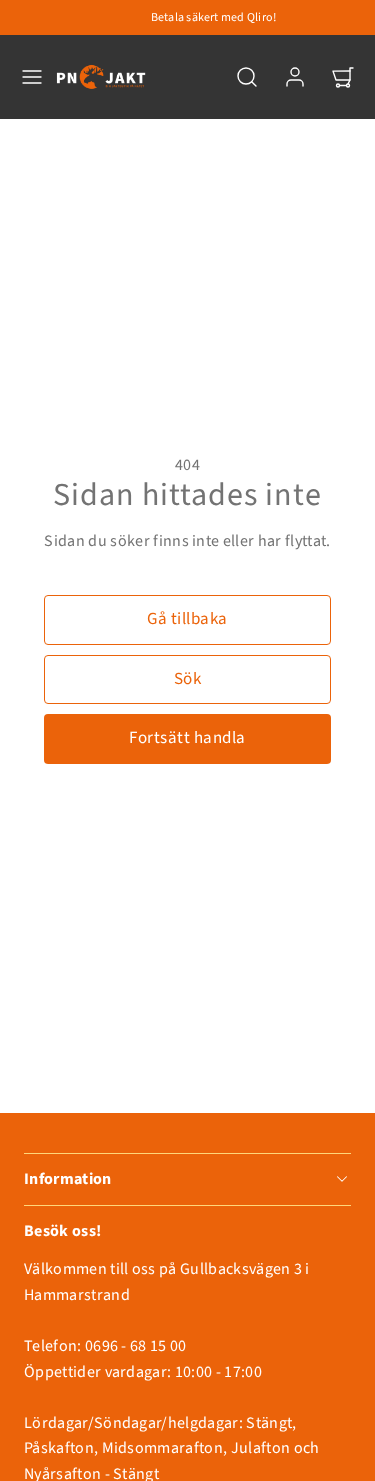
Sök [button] (188, 679)
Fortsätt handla (187, 738)
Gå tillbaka (187, 619)
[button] (32, 77)
